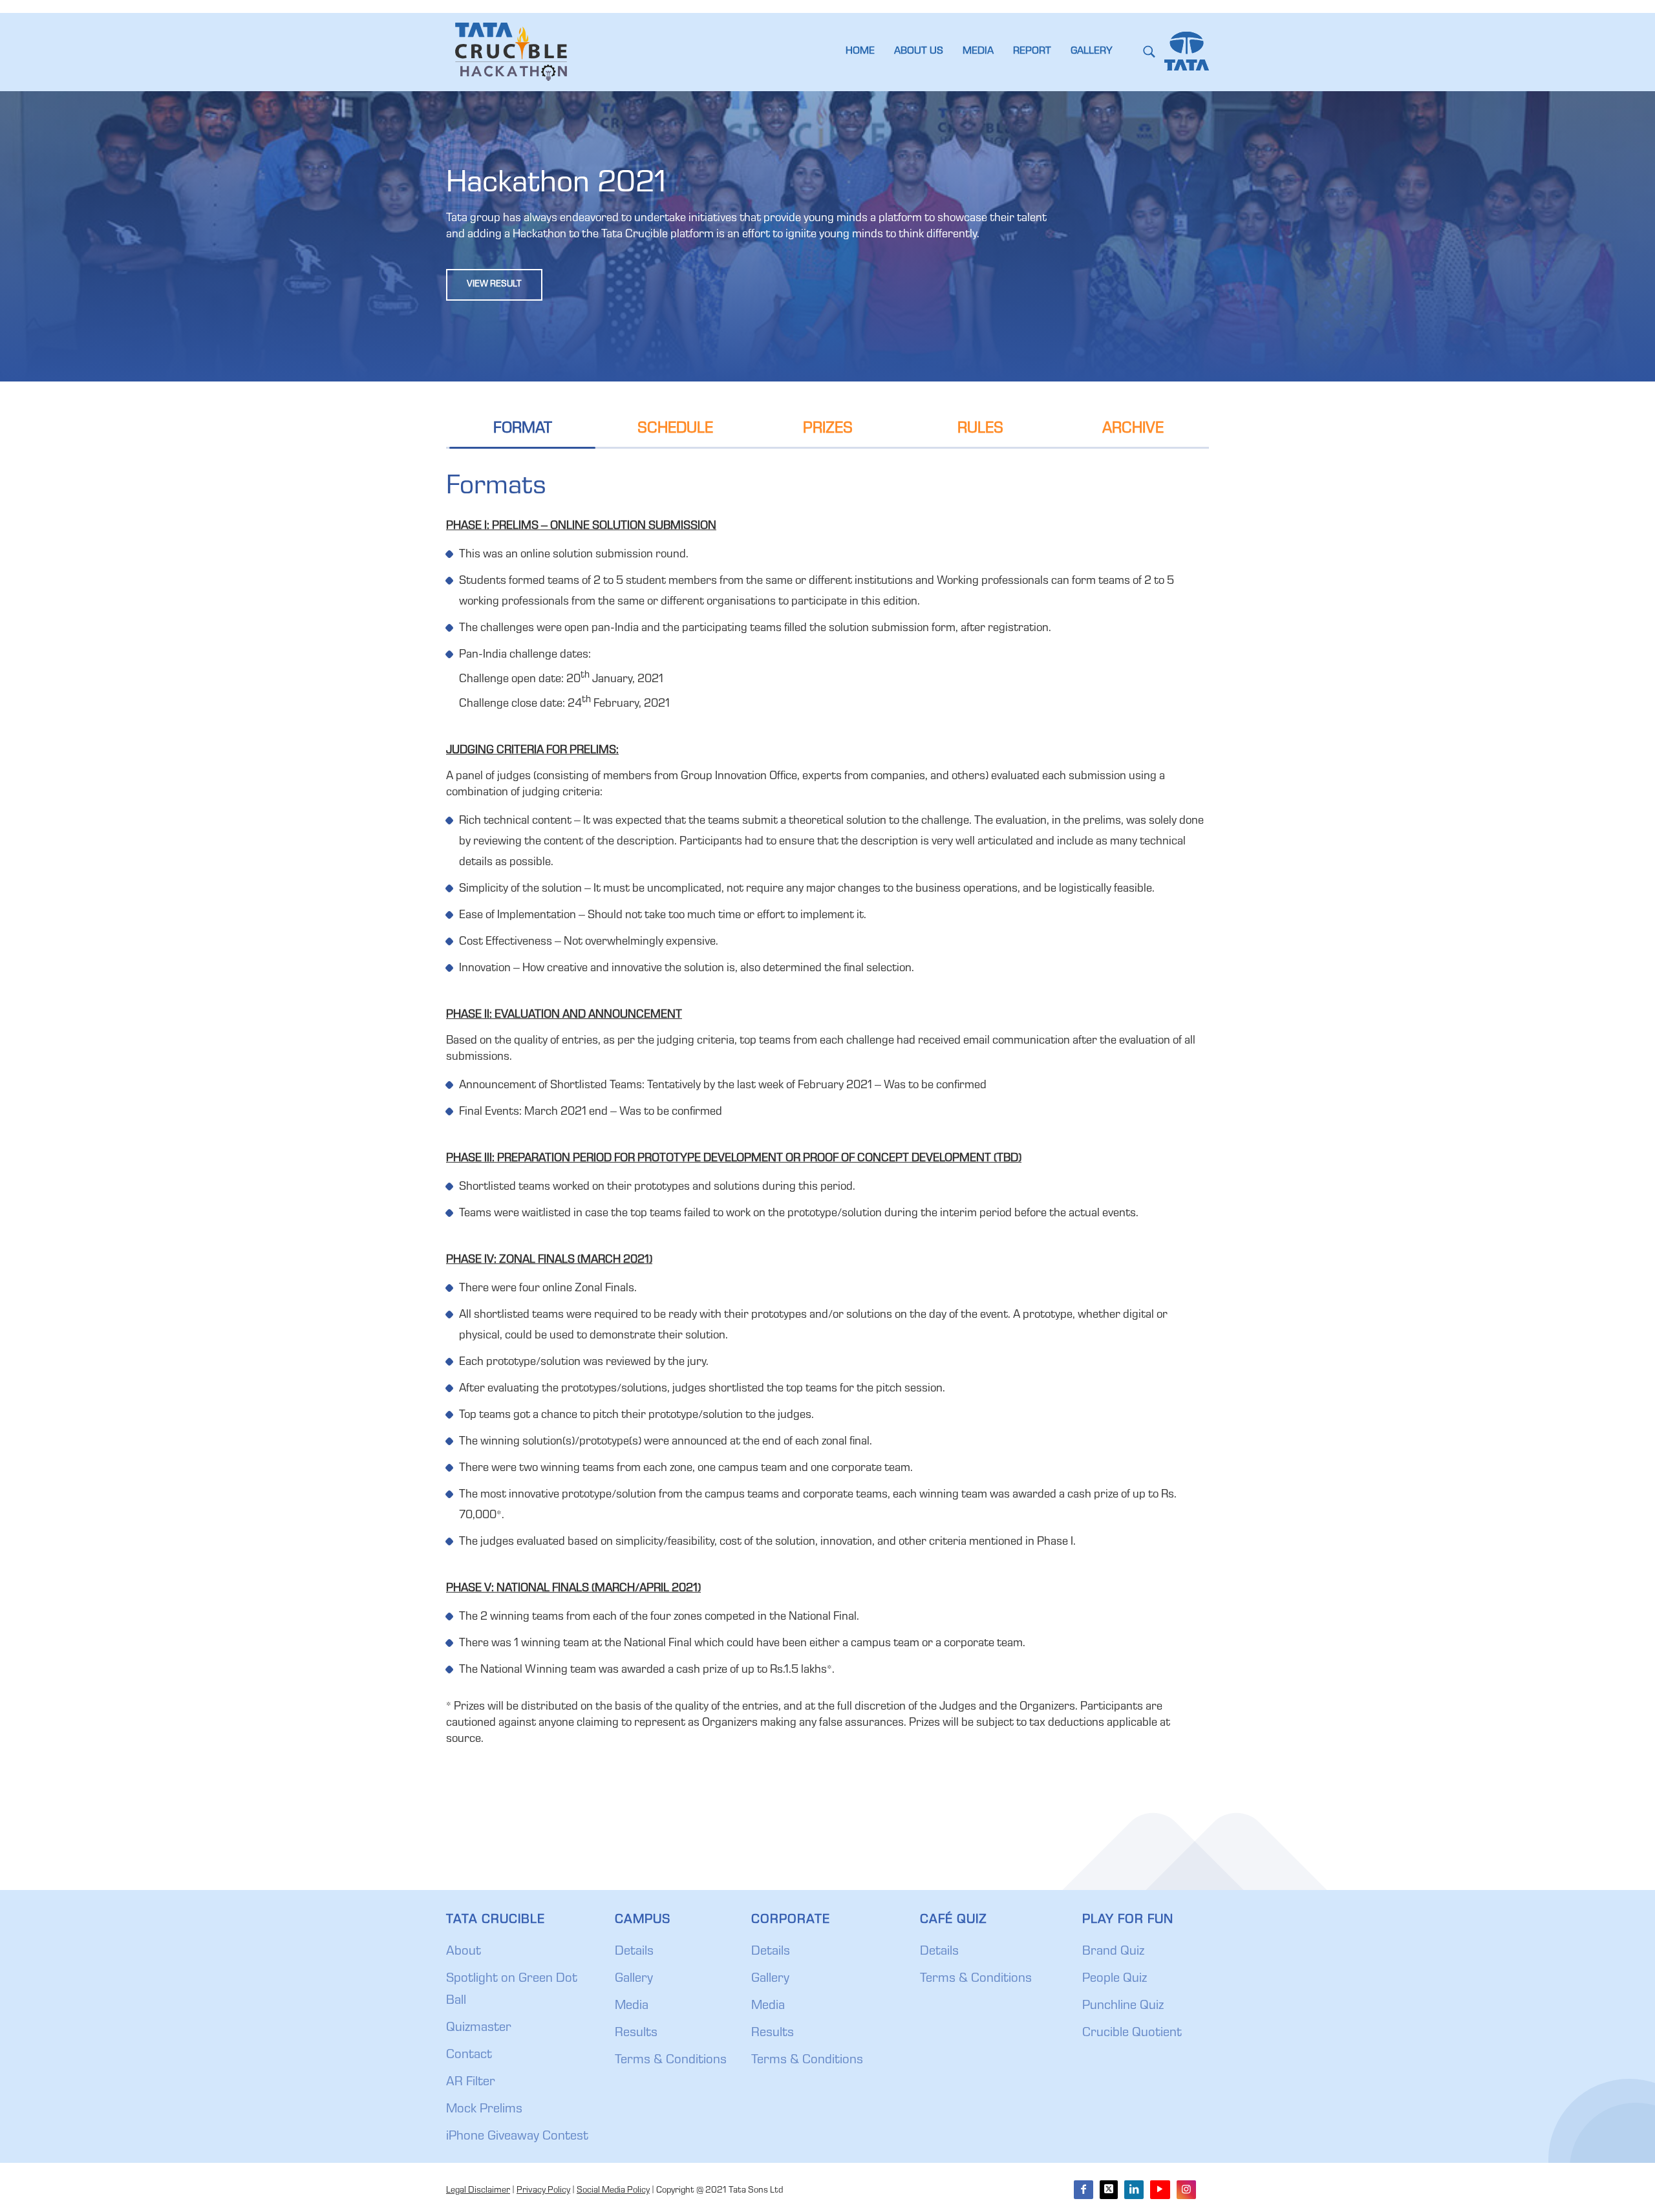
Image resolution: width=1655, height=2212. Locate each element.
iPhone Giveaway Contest (517, 2137)
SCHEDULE (675, 429)
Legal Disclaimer (478, 2191)
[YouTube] (1160, 2190)
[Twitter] (1109, 2190)
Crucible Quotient (1132, 2034)
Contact (469, 2056)
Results (636, 2034)
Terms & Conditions (671, 2061)
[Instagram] (1186, 2190)
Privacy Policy (543, 2191)
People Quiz (1115, 1979)
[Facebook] (1084, 2190)
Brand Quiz (1113, 1952)
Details (634, 1952)
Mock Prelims (484, 2110)
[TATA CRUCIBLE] (511, 52)
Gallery (634, 1979)
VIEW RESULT (494, 285)
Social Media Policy (613, 2191)
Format (523, 429)
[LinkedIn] (1134, 2190)
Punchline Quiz (1123, 2006)
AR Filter (471, 2083)
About (464, 1952)
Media (632, 2006)
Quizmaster (479, 2028)
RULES (980, 429)
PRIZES (828, 429)
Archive (1133, 429)
